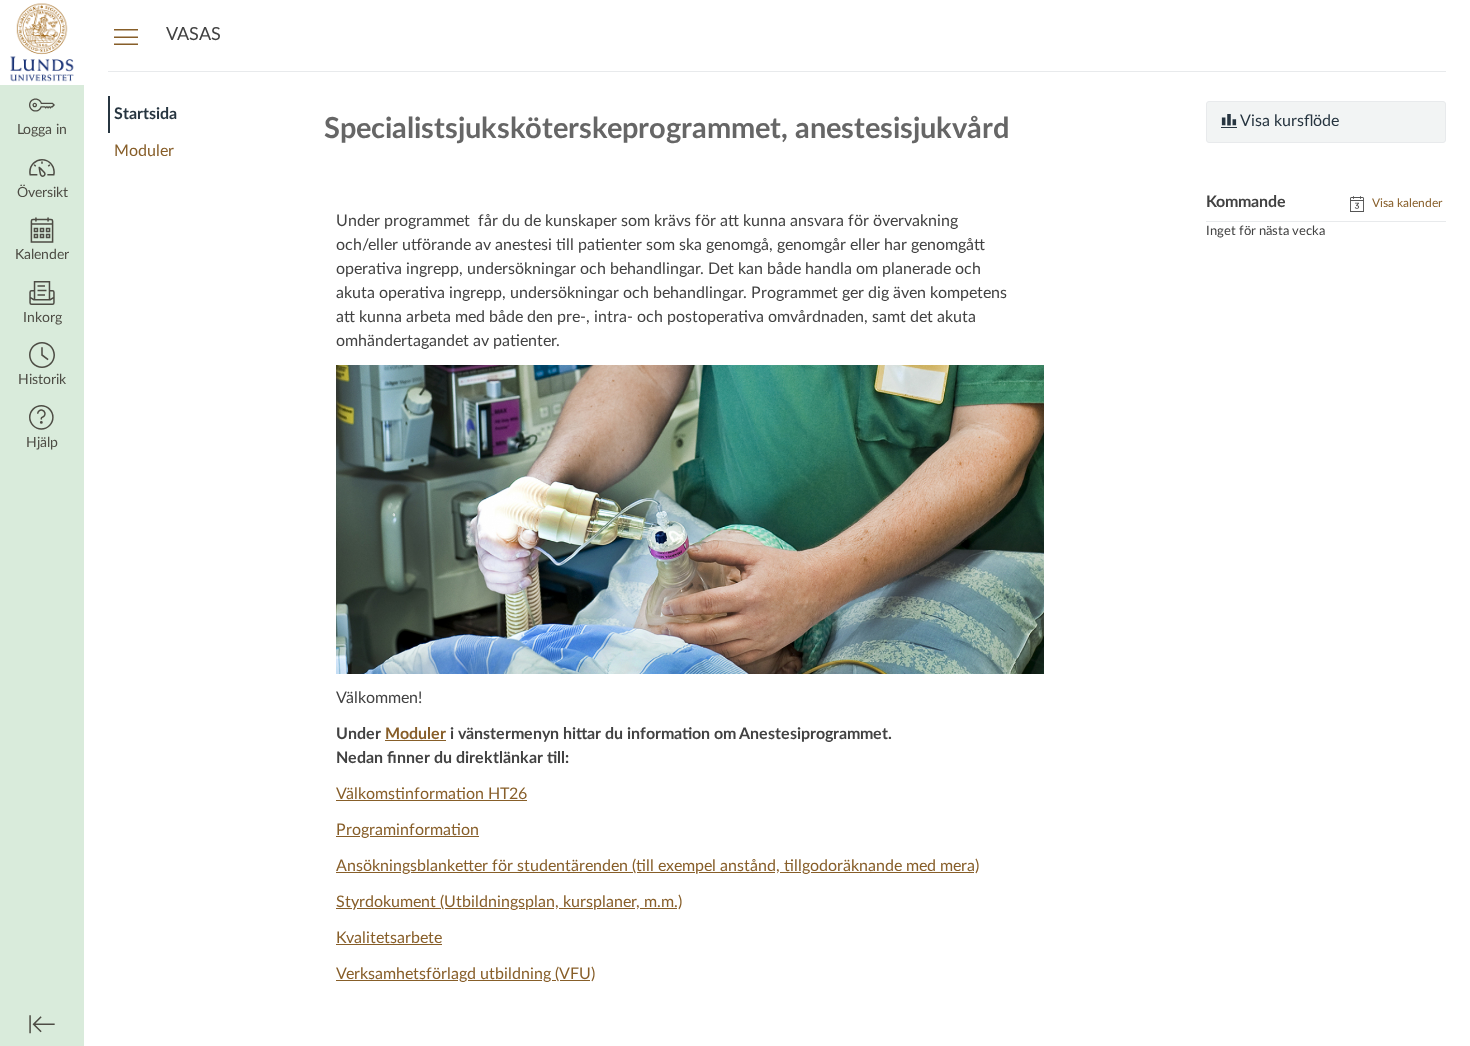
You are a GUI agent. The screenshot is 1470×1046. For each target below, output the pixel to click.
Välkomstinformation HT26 (431, 794)
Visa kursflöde (1288, 121)
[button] (42, 366)
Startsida (145, 114)
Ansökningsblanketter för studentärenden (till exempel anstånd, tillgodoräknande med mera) (657, 866)
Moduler (144, 151)
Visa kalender (1405, 203)
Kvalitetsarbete (389, 938)
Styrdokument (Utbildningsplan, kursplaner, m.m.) (509, 902)
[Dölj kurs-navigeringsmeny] (126, 36)
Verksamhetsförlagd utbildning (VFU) (465, 974)
